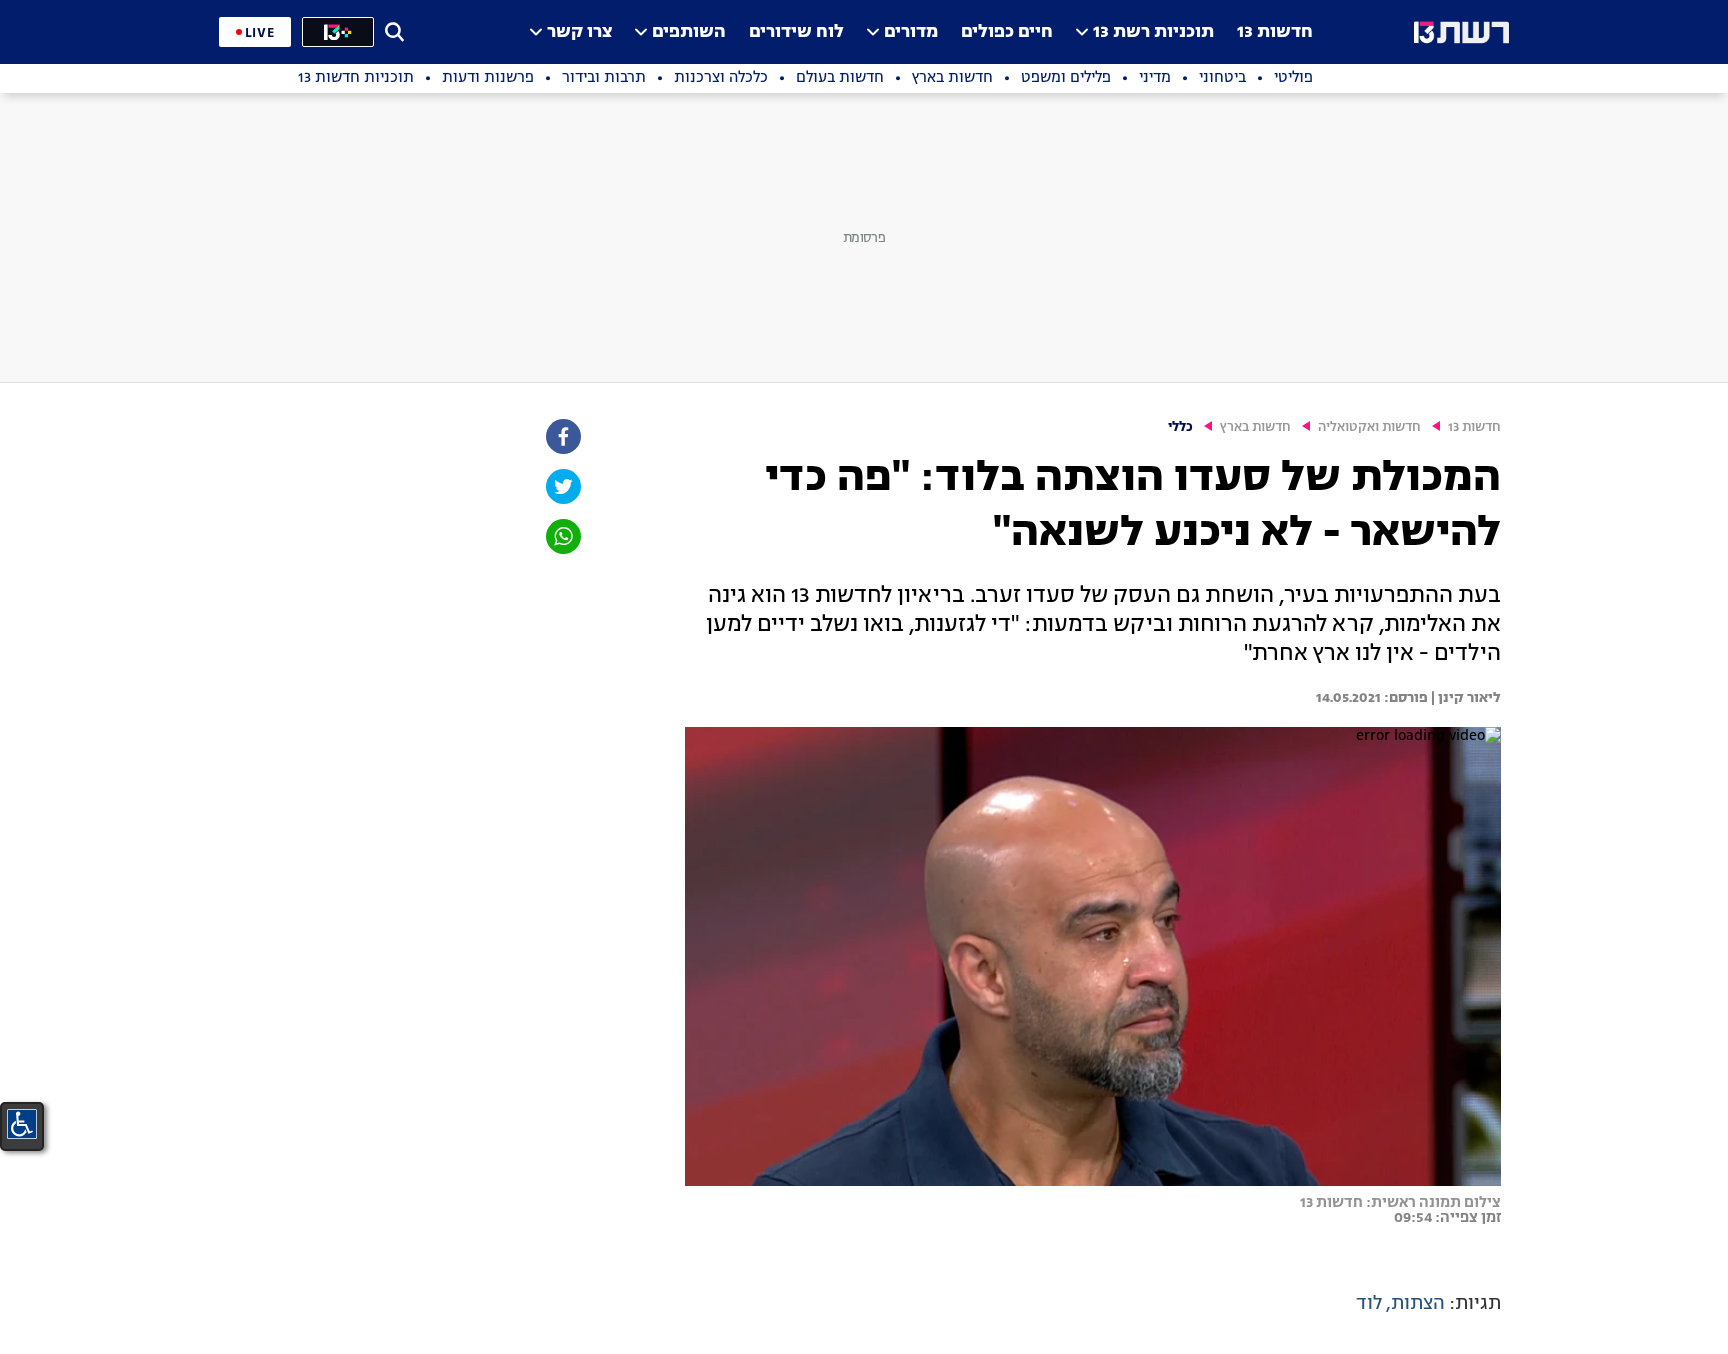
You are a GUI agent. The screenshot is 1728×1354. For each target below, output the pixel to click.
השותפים (689, 32)
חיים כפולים (1007, 32)
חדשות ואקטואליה (1369, 427)
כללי (1180, 427)
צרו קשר (579, 32)
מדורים (911, 32)
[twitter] (562, 486)
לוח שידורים (796, 32)
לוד (1369, 1304)
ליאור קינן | (1464, 698)
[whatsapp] (562, 536)
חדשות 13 (1275, 32)
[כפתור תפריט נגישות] (22, 1124)
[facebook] (562, 436)
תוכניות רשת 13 (1153, 32)
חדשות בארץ (1255, 427)
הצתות (1418, 1304)
